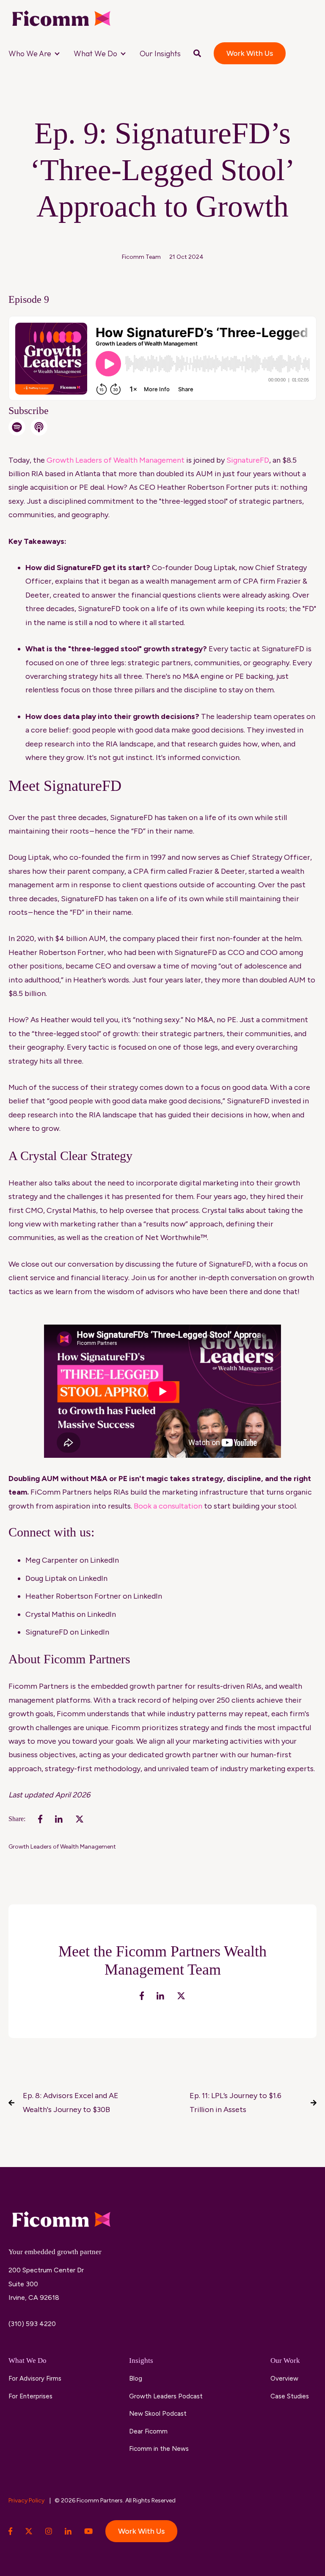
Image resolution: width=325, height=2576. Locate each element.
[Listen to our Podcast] (39, 427)
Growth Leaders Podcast (166, 2396)
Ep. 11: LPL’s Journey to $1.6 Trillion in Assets (235, 2102)
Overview (284, 2378)
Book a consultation (168, 1506)
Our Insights (160, 53)
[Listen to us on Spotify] (17, 427)
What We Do (95, 53)
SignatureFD (248, 460)
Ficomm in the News (159, 2449)
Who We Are (30, 53)
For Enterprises (30, 2396)
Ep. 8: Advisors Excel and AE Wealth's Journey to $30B (71, 2102)
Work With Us (250, 53)
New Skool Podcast (158, 2414)
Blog (136, 2378)
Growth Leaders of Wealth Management (62, 1847)
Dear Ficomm (148, 2431)
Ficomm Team (141, 257)
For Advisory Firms (35, 2378)
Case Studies (290, 2396)
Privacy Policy (27, 2501)
